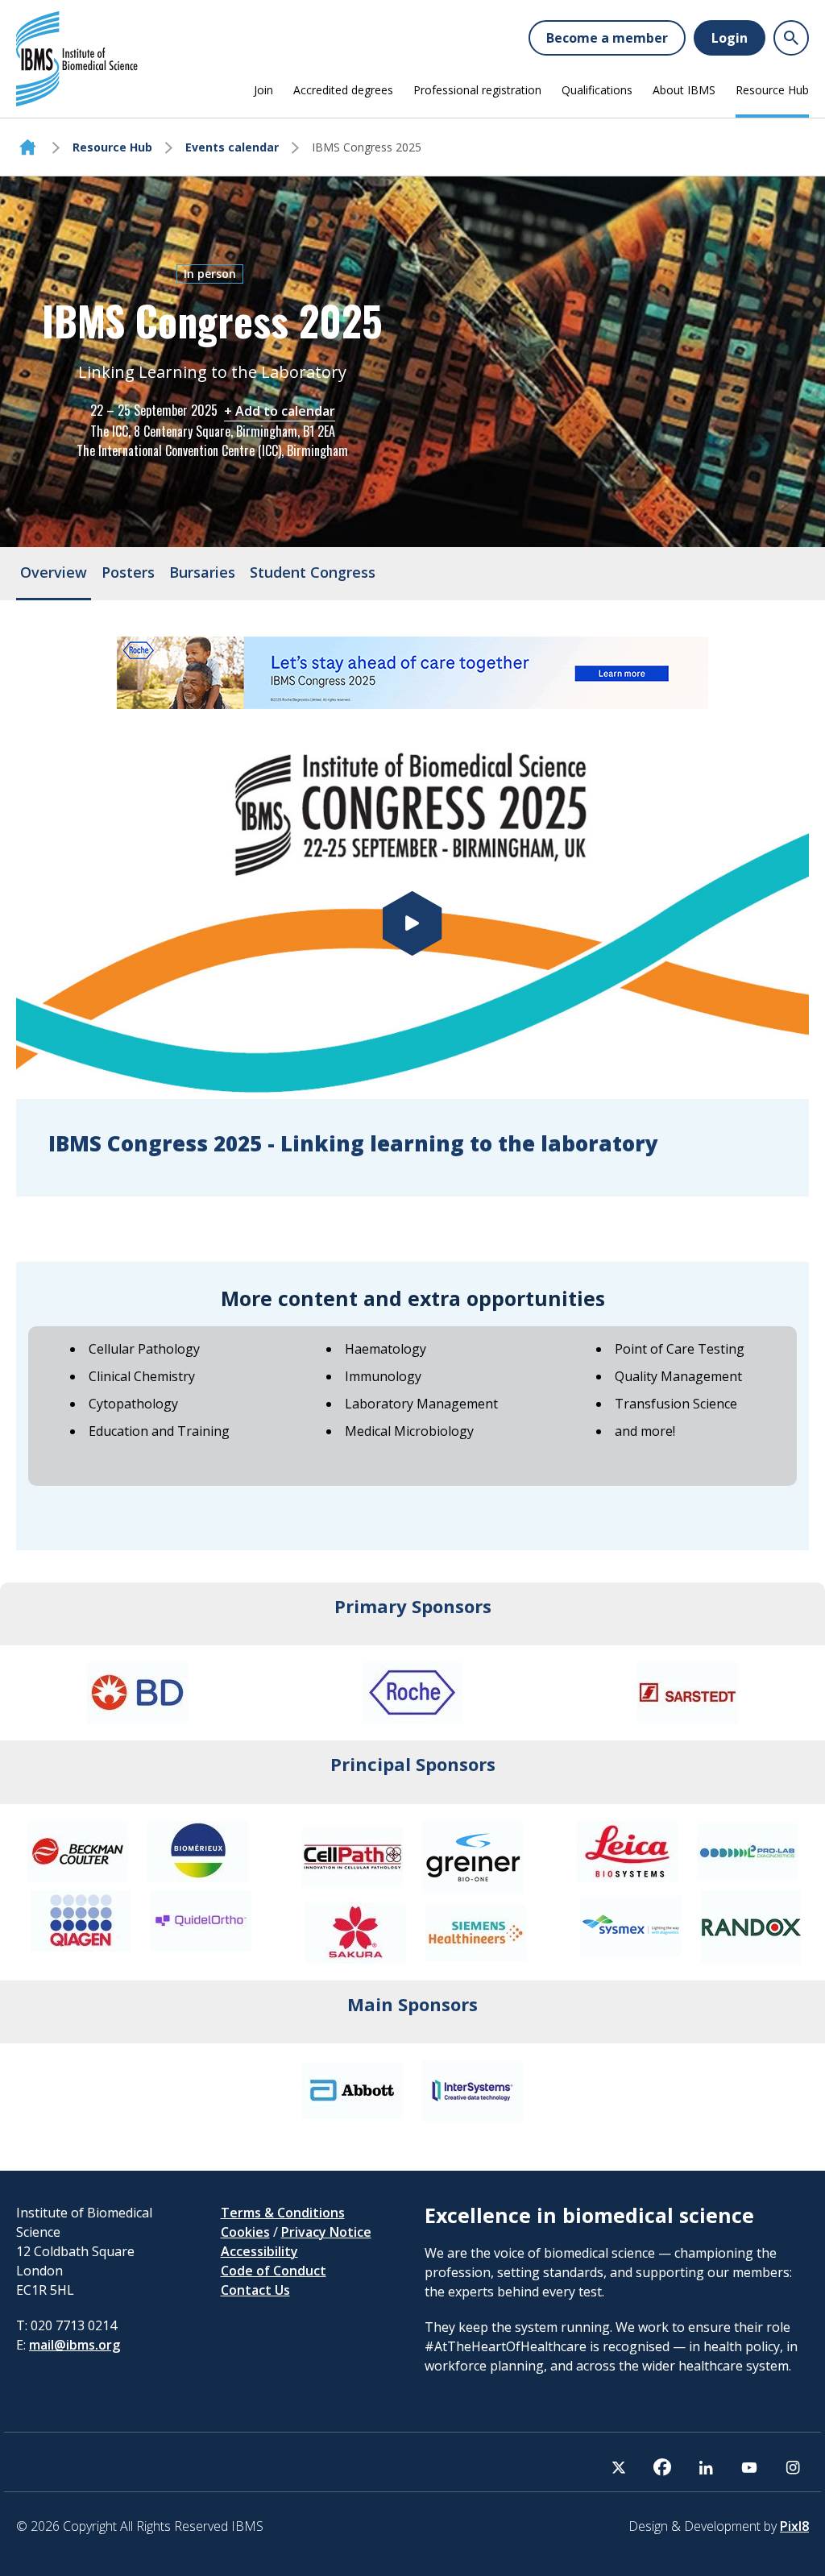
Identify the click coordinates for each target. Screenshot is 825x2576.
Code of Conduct (274, 2271)
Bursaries (202, 572)
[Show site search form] (791, 38)
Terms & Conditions (283, 2213)
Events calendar (232, 147)
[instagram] (793, 2467)
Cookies (245, 2232)
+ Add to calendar (280, 411)
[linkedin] (706, 2467)
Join (263, 90)
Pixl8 (794, 2526)
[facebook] (662, 2467)
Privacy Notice (326, 2232)
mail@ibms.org (75, 2345)
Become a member (607, 38)
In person (210, 274)
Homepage (28, 147)
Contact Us (255, 2290)
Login (730, 38)
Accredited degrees (343, 90)
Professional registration (477, 90)
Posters (128, 572)
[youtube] (749, 2467)
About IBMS (684, 90)
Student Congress (313, 572)
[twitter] (619, 2467)
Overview (54, 572)
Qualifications (597, 90)
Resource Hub (772, 90)
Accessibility (259, 2251)
